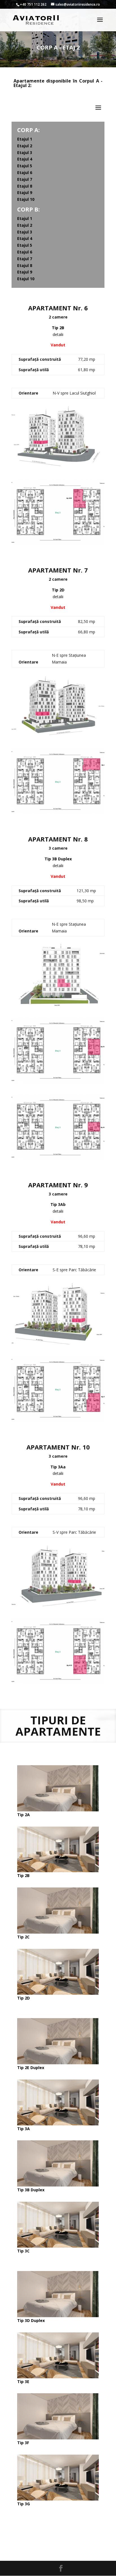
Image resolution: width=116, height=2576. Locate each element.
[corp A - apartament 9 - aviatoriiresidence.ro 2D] (58, 1420)
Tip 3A (24, 2129)
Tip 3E (23, 2382)
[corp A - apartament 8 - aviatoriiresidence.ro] (58, 1005)
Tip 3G (24, 2504)
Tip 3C (23, 2251)
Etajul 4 (25, 159)
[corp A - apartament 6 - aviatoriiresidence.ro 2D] (58, 543)
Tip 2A (24, 1815)
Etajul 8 (25, 186)
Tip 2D (24, 1998)
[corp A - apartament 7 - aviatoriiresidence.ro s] (58, 736)
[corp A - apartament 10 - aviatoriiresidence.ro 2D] (58, 1683)
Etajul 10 (26, 199)
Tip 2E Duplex (31, 2068)
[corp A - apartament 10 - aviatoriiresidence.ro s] (58, 1606)
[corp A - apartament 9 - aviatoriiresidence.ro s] (58, 1344)
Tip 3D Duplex (31, 2320)
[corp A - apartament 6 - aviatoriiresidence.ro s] (58, 467)
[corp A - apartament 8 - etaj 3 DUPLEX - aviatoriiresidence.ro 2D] (58, 1158)
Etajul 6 (25, 172)
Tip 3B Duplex (31, 2190)
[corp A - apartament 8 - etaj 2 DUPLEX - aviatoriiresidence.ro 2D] (58, 1082)
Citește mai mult (58, 2531)
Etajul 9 (25, 192)
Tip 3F (23, 2443)
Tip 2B (23, 1875)
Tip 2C (23, 1937)
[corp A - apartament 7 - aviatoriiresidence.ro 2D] (58, 813)
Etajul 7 (25, 179)
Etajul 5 (25, 166)
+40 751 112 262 (33, 4)
